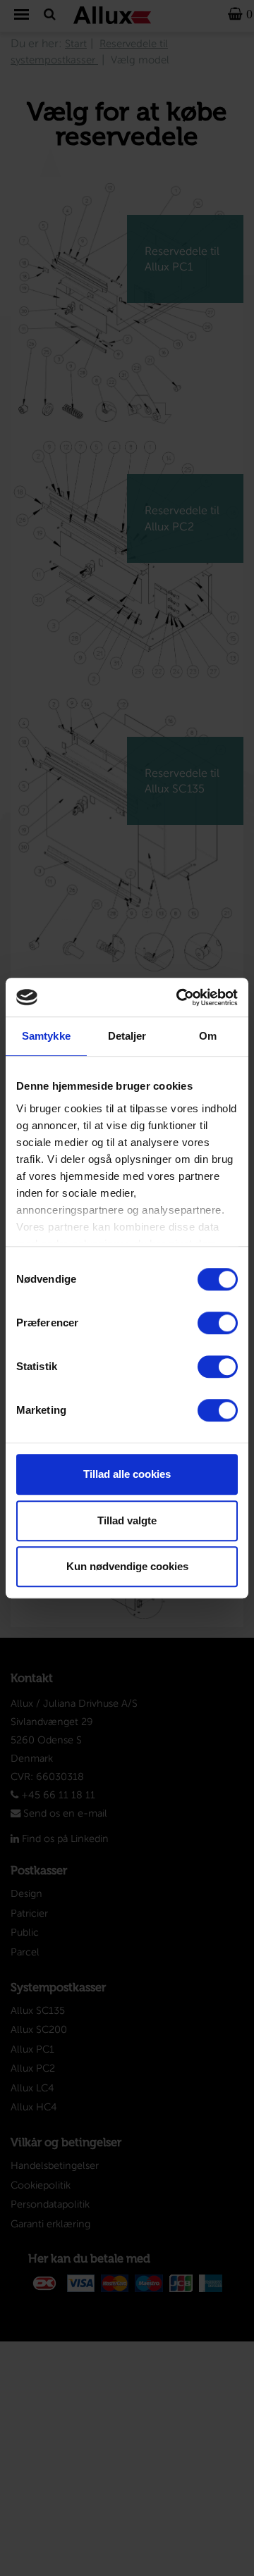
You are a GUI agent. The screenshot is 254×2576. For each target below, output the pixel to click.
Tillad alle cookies (127, 1474)
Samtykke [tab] (46, 1036)
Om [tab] (208, 1036)
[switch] (218, 1323)
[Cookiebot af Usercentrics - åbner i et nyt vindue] (179, 997)
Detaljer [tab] (127, 1036)
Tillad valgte (127, 1520)
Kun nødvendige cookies (127, 1566)
